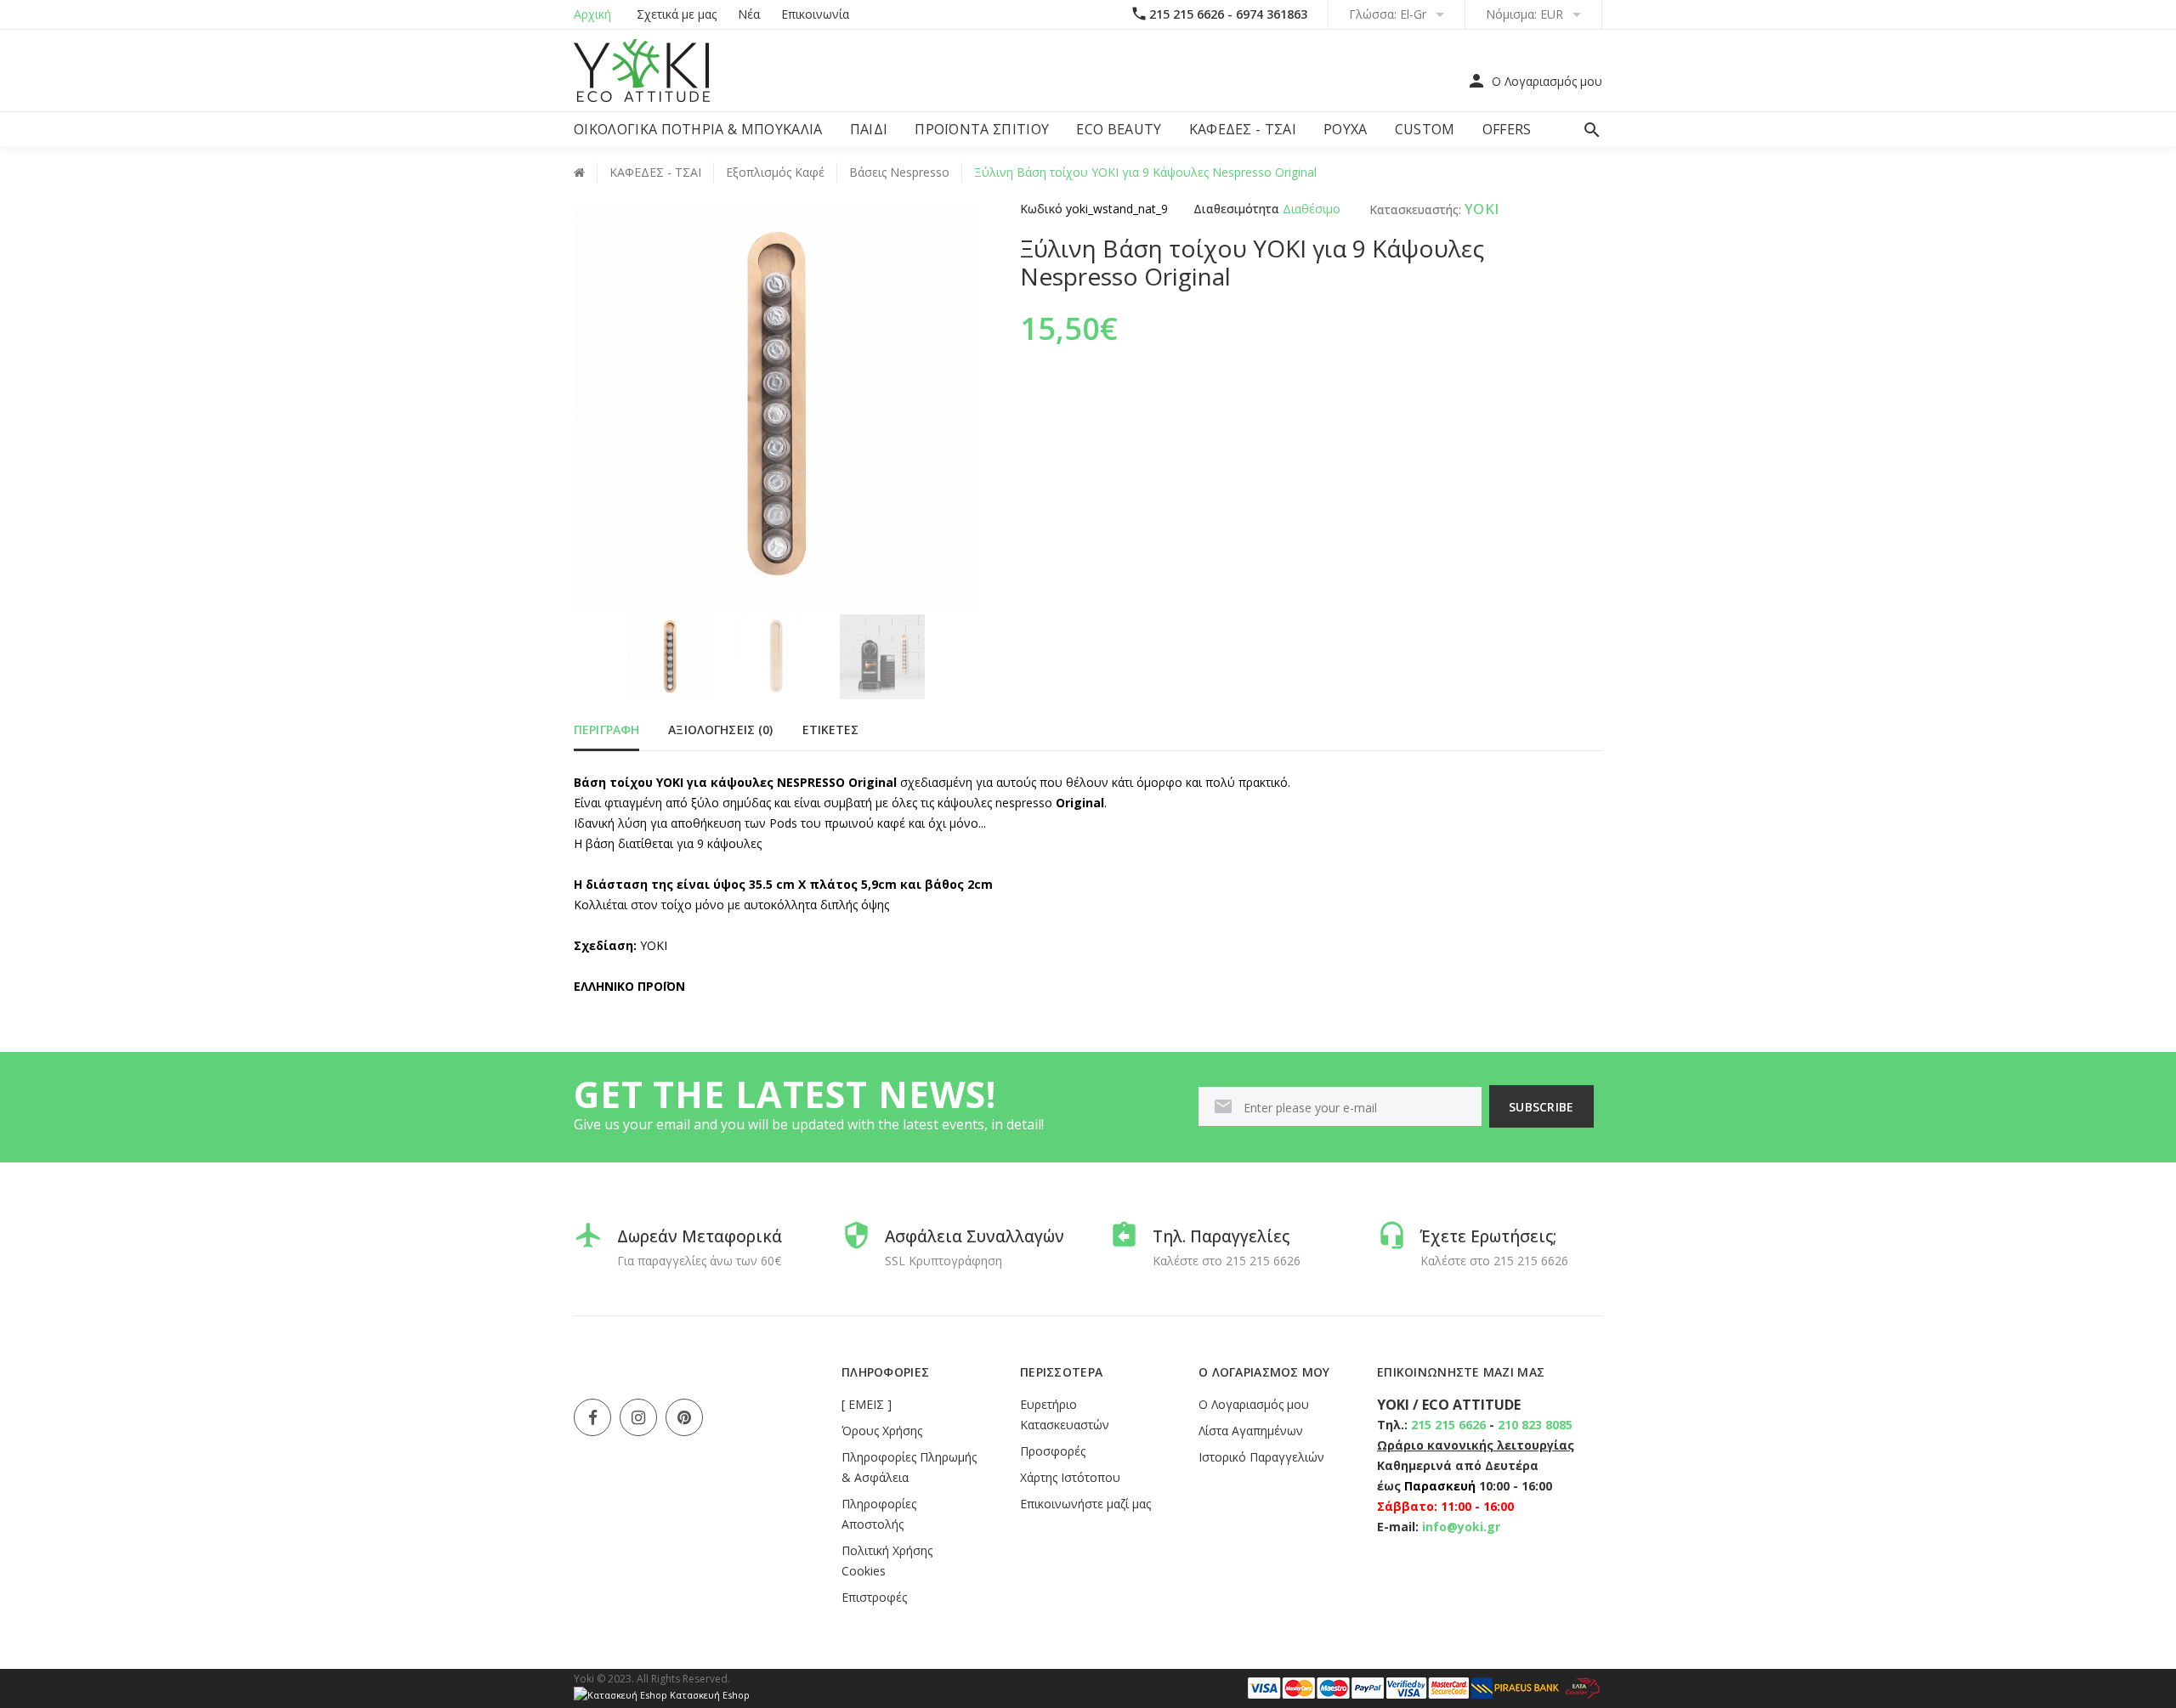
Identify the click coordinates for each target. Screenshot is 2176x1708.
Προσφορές (1053, 1451)
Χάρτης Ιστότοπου (1070, 1477)
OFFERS (1507, 129)
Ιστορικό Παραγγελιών (1261, 1457)
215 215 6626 (1448, 1425)
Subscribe (1541, 1107)
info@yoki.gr (1461, 1527)
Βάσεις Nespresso (899, 172)
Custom (1425, 129)
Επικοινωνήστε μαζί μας (1085, 1504)
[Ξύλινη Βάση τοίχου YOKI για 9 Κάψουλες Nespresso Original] (670, 657)
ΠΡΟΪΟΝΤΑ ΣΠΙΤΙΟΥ (982, 129)
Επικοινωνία (815, 14)
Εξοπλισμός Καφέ (775, 172)
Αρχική (592, 14)
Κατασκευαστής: (1414, 209)
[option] (670, 657)
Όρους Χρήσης (882, 1431)
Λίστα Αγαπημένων (1251, 1431)
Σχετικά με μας (677, 14)
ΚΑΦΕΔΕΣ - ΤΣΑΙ (1243, 129)
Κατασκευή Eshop (708, 1695)
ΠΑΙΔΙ (869, 129)
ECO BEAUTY (1119, 129)
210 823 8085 (1535, 1425)
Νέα (749, 14)
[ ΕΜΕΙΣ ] (867, 1404)
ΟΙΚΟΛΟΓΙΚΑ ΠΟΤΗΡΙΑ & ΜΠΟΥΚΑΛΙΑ (698, 129)
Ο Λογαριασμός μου (1254, 1404)
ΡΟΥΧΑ (1346, 129)
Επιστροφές (874, 1597)
